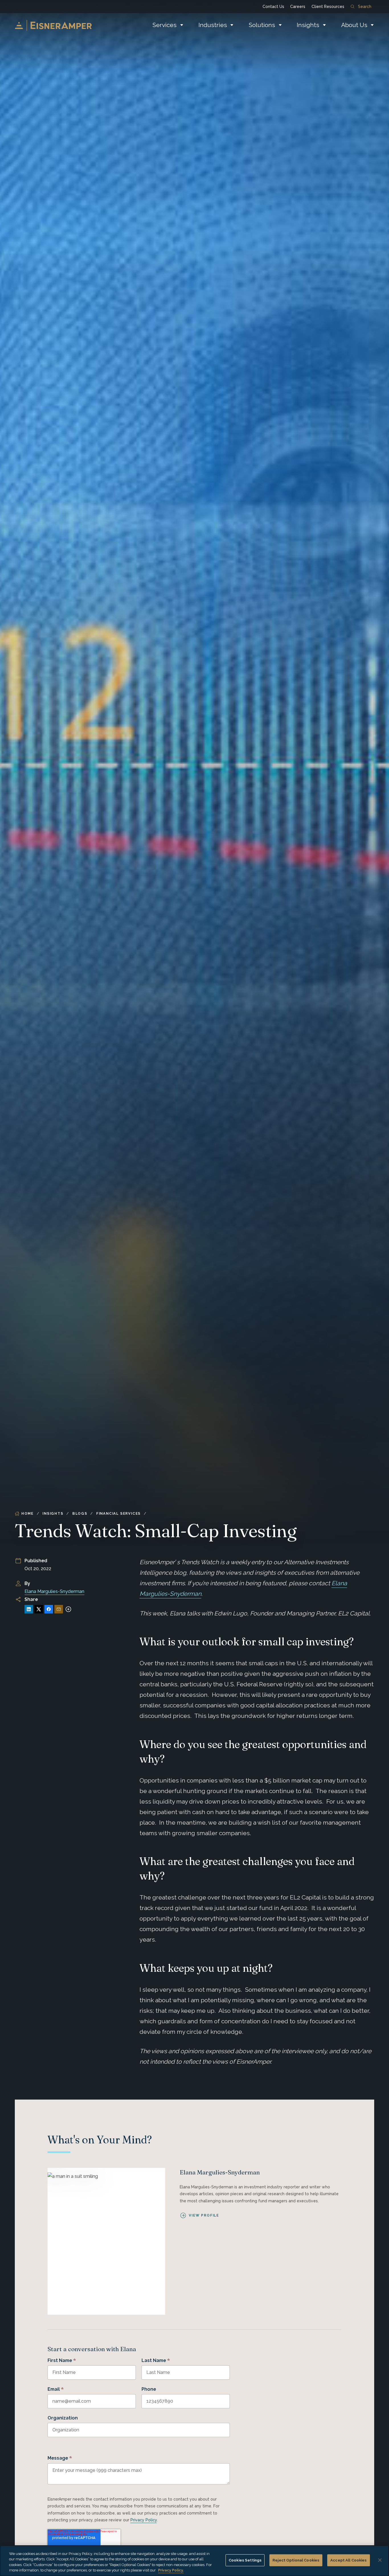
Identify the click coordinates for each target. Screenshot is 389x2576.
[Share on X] (39, 1609)
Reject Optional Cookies (296, 2560)
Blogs (80, 1514)
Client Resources (328, 7)
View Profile (204, 2215)
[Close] (380, 2560)
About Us (354, 25)
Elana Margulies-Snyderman (54, 1591)
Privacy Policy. (171, 2570)
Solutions (262, 25)
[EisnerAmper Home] (53, 25)
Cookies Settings (245, 2560)
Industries (213, 25)
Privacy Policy (144, 2520)
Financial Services (118, 1514)
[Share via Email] (59, 1609)
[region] (195, 2561)
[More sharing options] (68, 1609)
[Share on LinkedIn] (29, 1609)
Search (365, 7)
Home (27, 1514)
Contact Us (273, 7)
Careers (298, 7)
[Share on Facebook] (49, 1609)
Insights (308, 25)
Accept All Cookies (348, 2560)
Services (164, 25)
